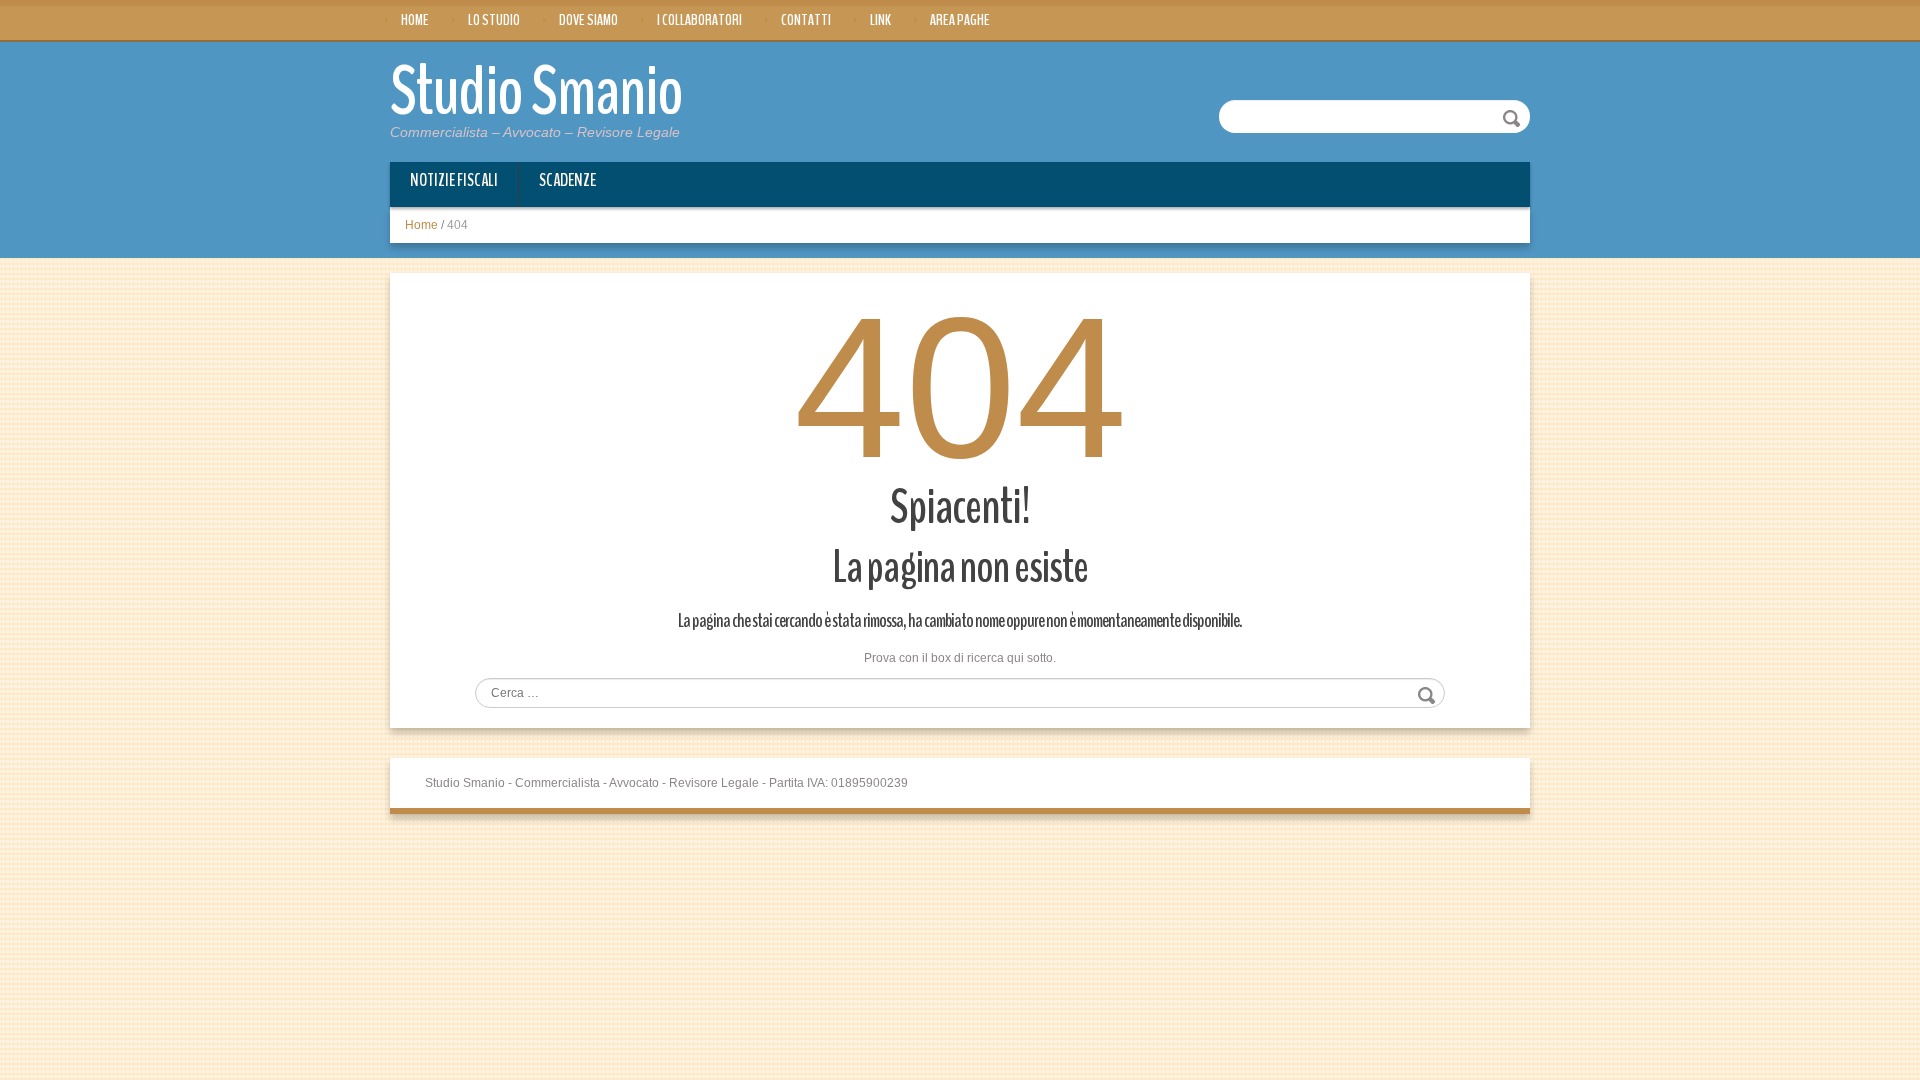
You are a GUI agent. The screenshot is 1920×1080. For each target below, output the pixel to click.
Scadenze (567, 180)
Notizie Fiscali (454, 180)
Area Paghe (960, 20)
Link (880, 20)
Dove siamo (588, 20)
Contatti (806, 20)
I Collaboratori (699, 20)
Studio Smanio (536, 92)
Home (415, 20)
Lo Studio (494, 20)
